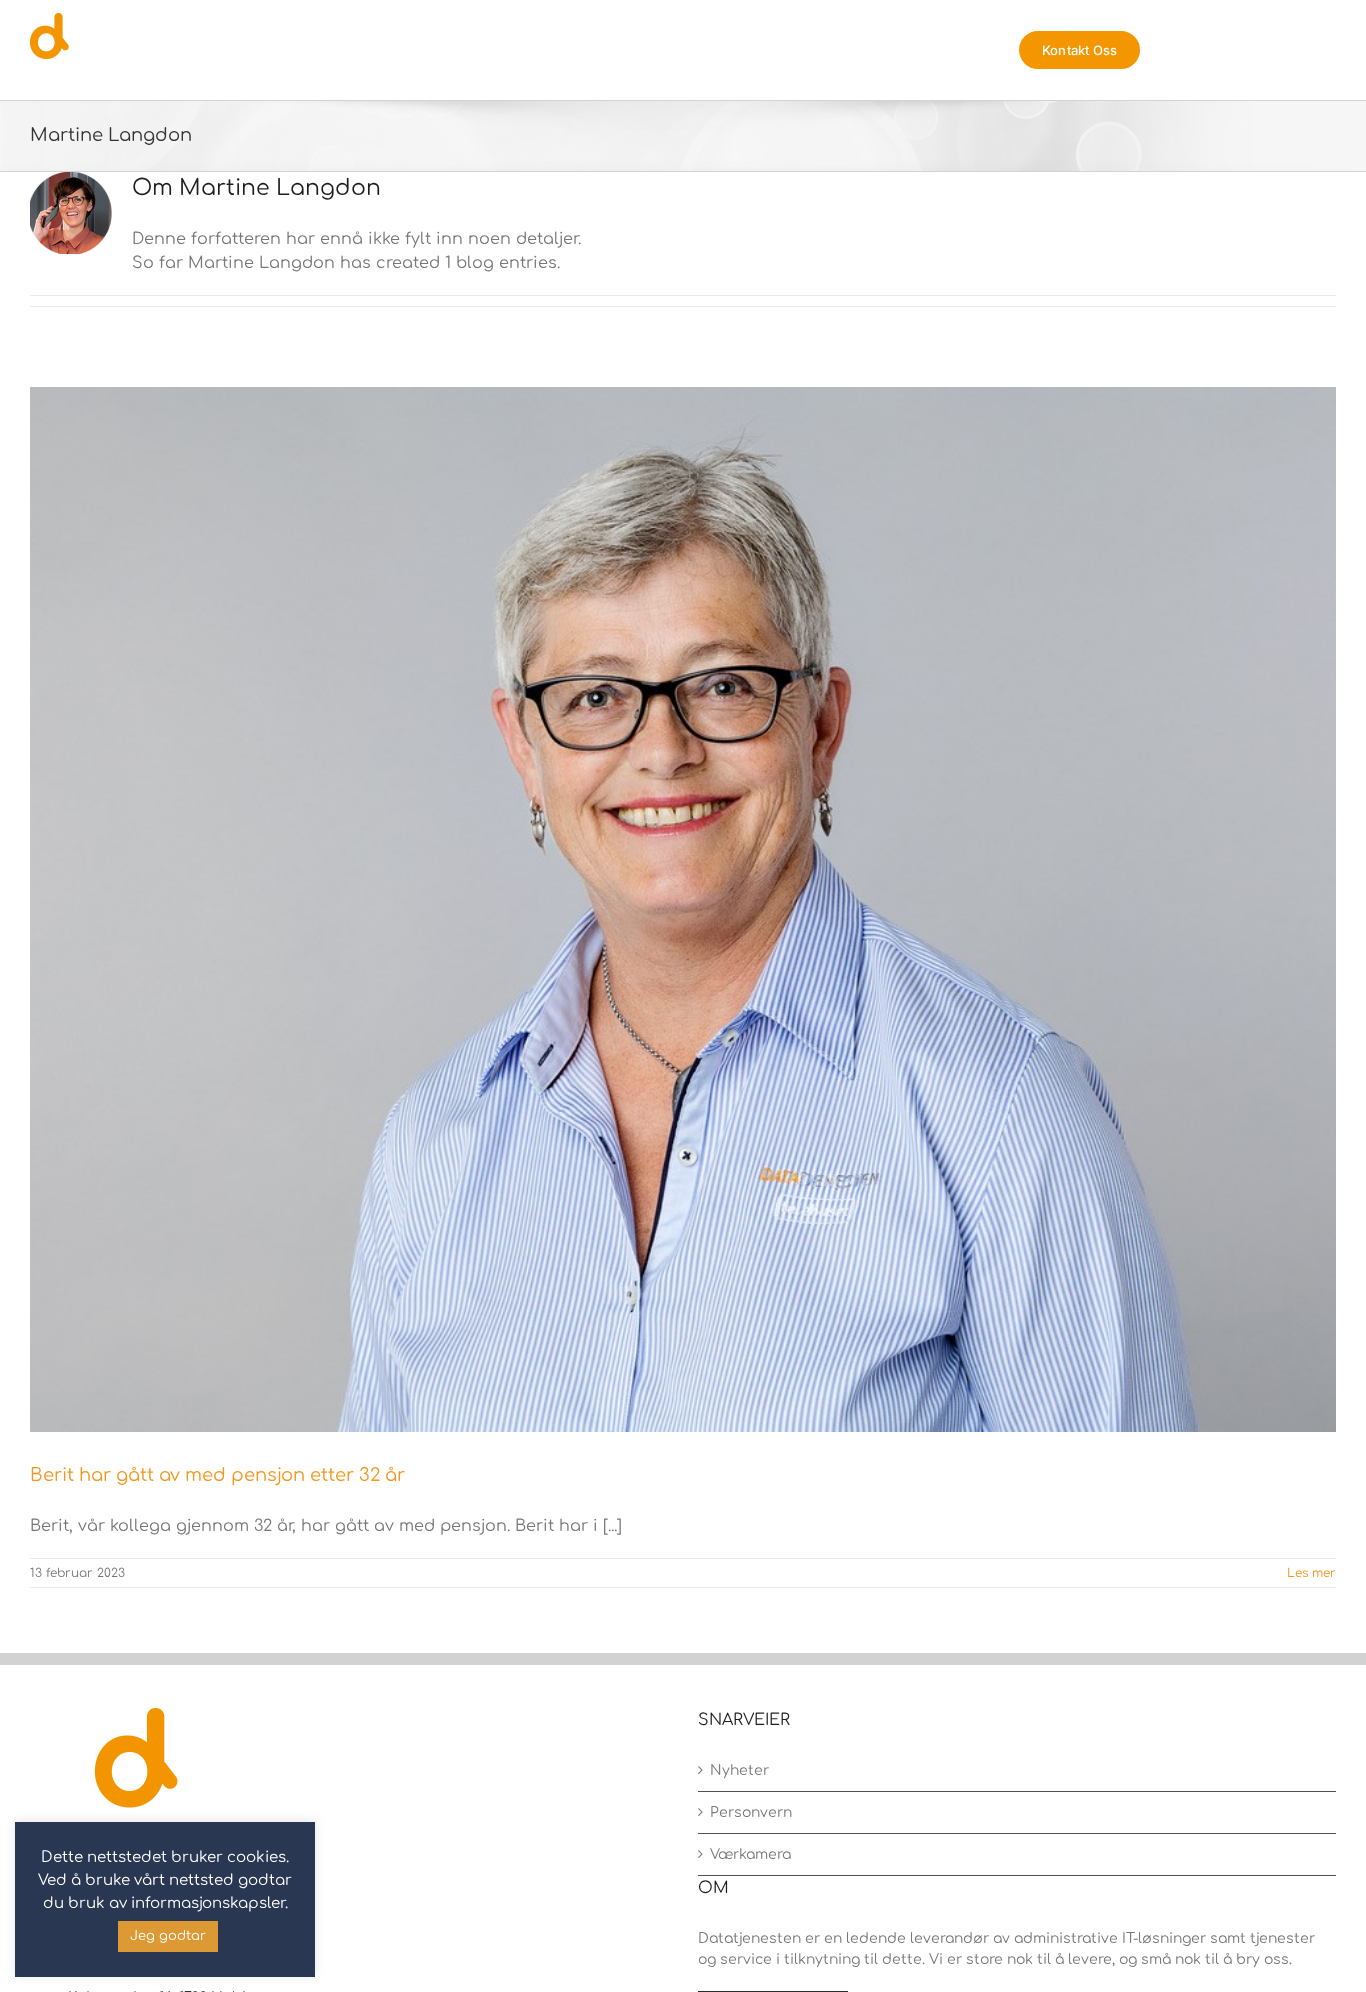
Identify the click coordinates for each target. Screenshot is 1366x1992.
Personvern (751, 1812)
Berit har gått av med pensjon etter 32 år (217, 1475)
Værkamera (750, 1854)
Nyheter (739, 1770)
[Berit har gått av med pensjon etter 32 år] (683, 909)
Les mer (1311, 1573)
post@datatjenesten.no (153, 1967)
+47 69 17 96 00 (119, 1937)
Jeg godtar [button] (168, 1936)
